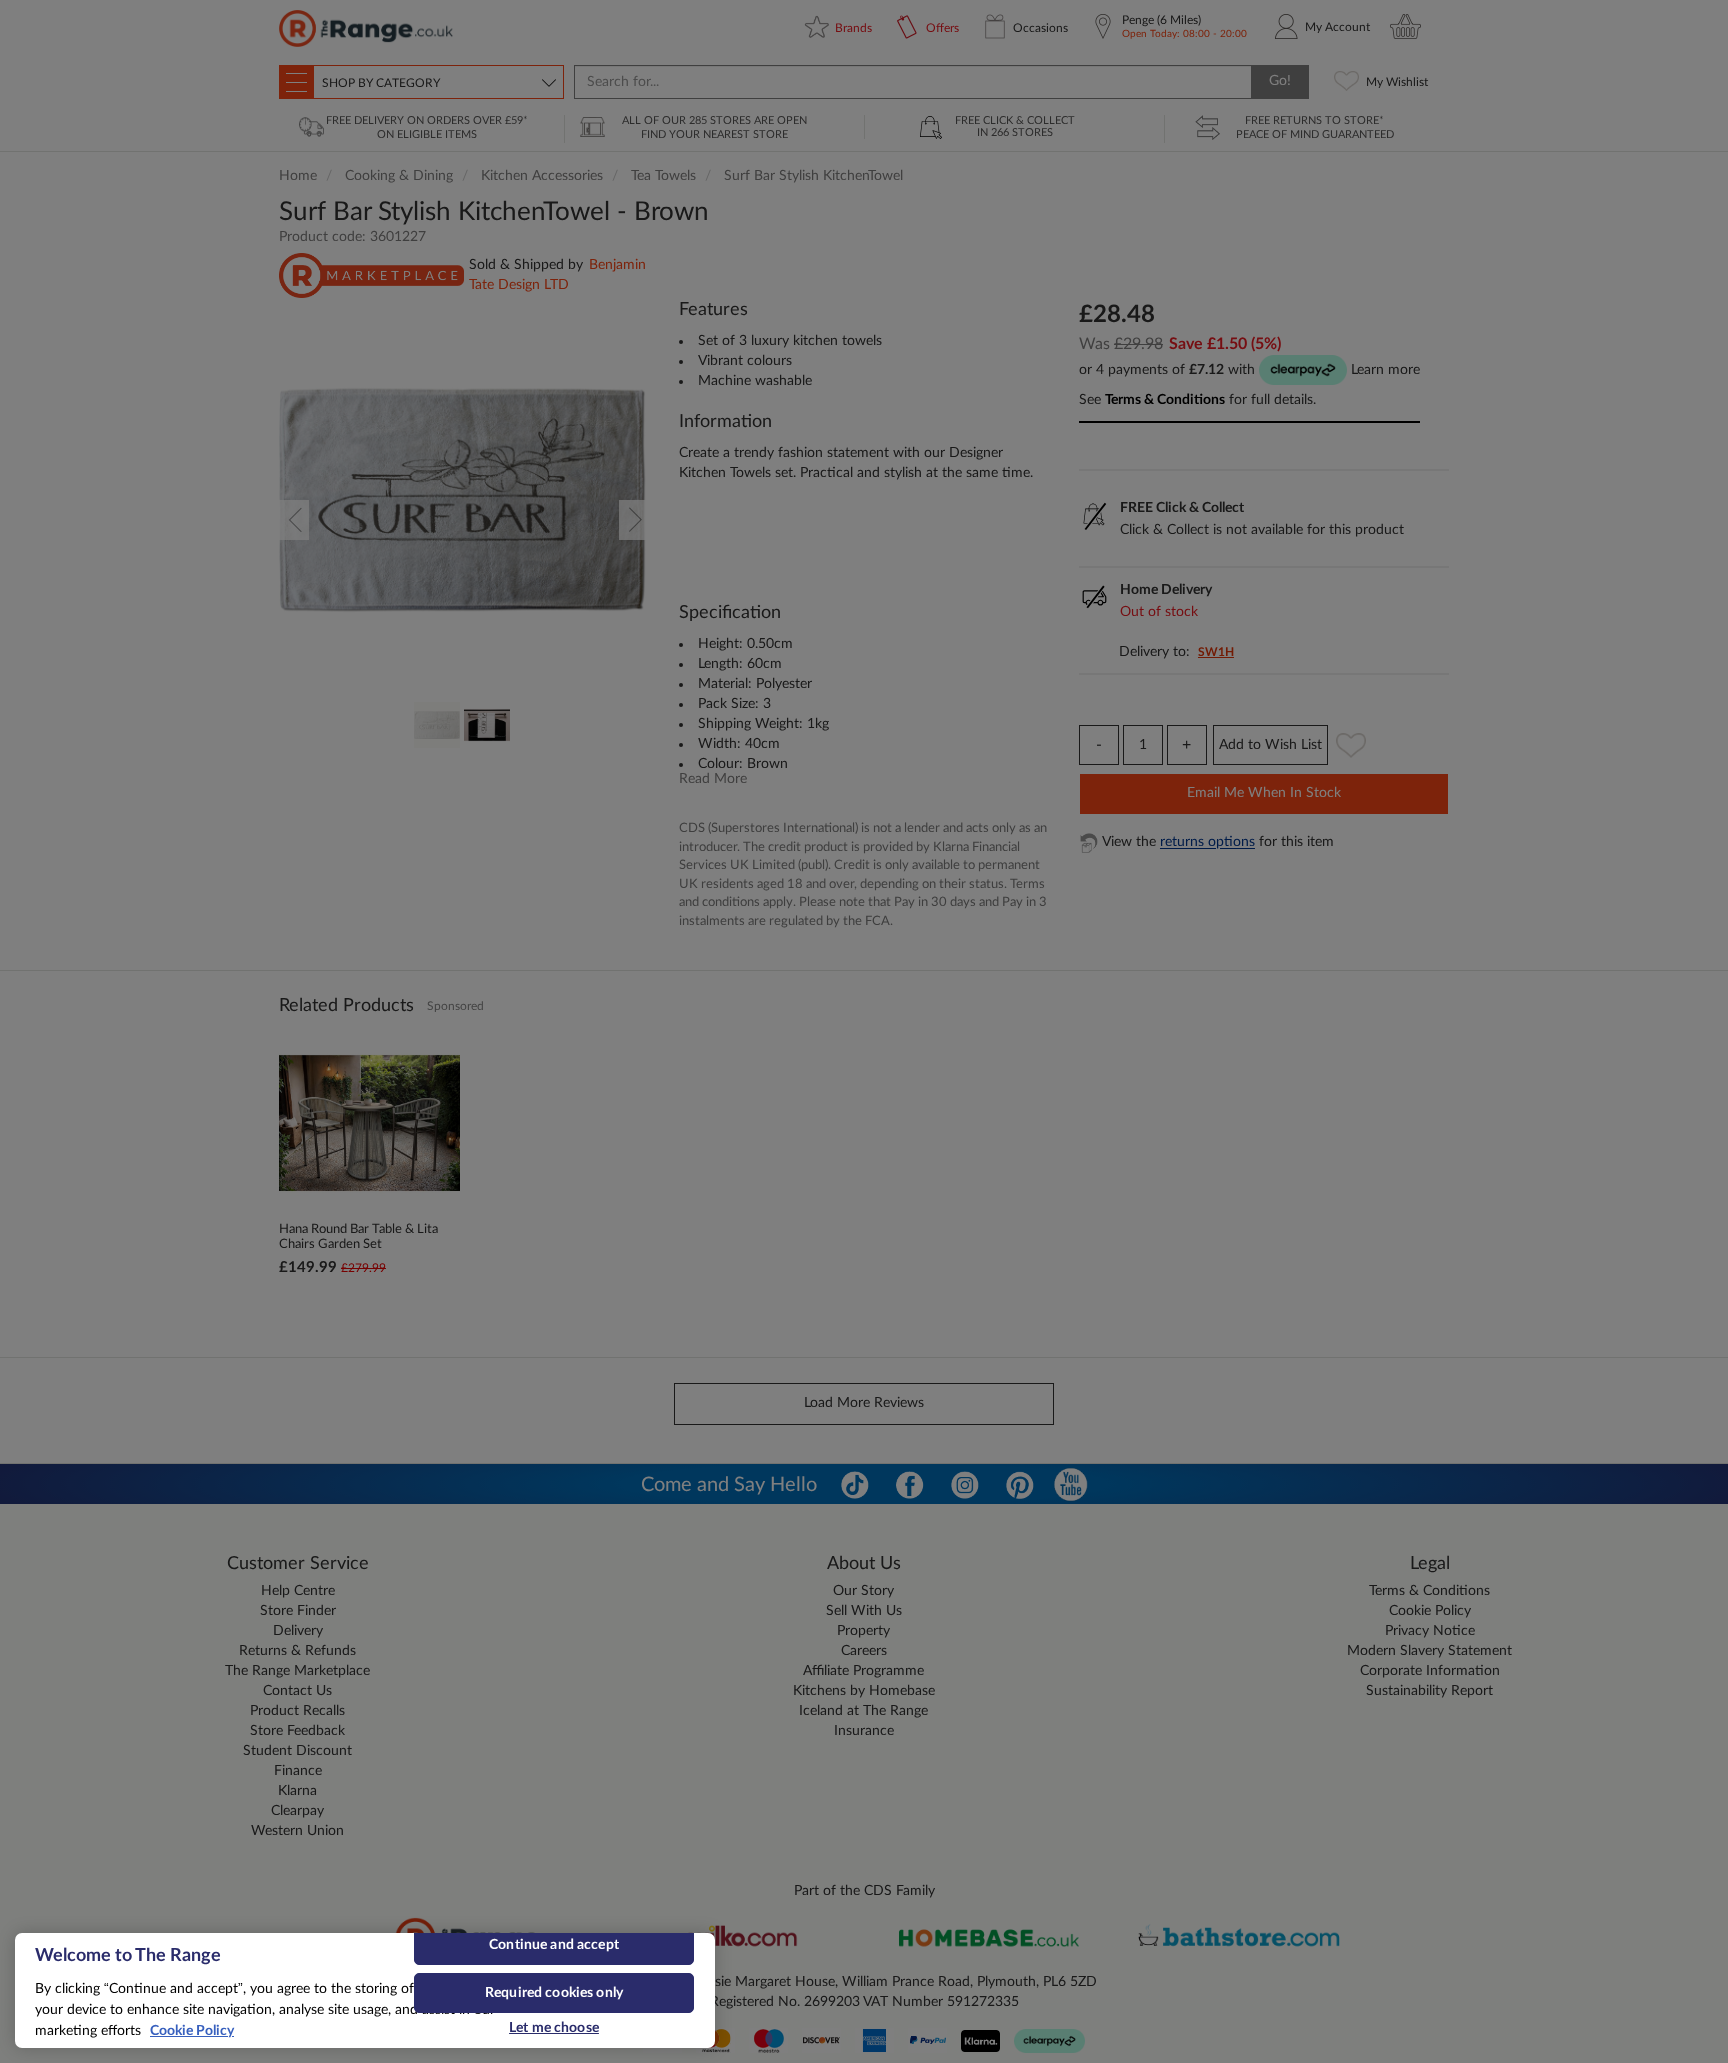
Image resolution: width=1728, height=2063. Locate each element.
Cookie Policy (192, 2031)
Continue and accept (554, 1945)
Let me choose (554, 2028)
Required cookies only (554, 1993)
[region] (365, 1990)
